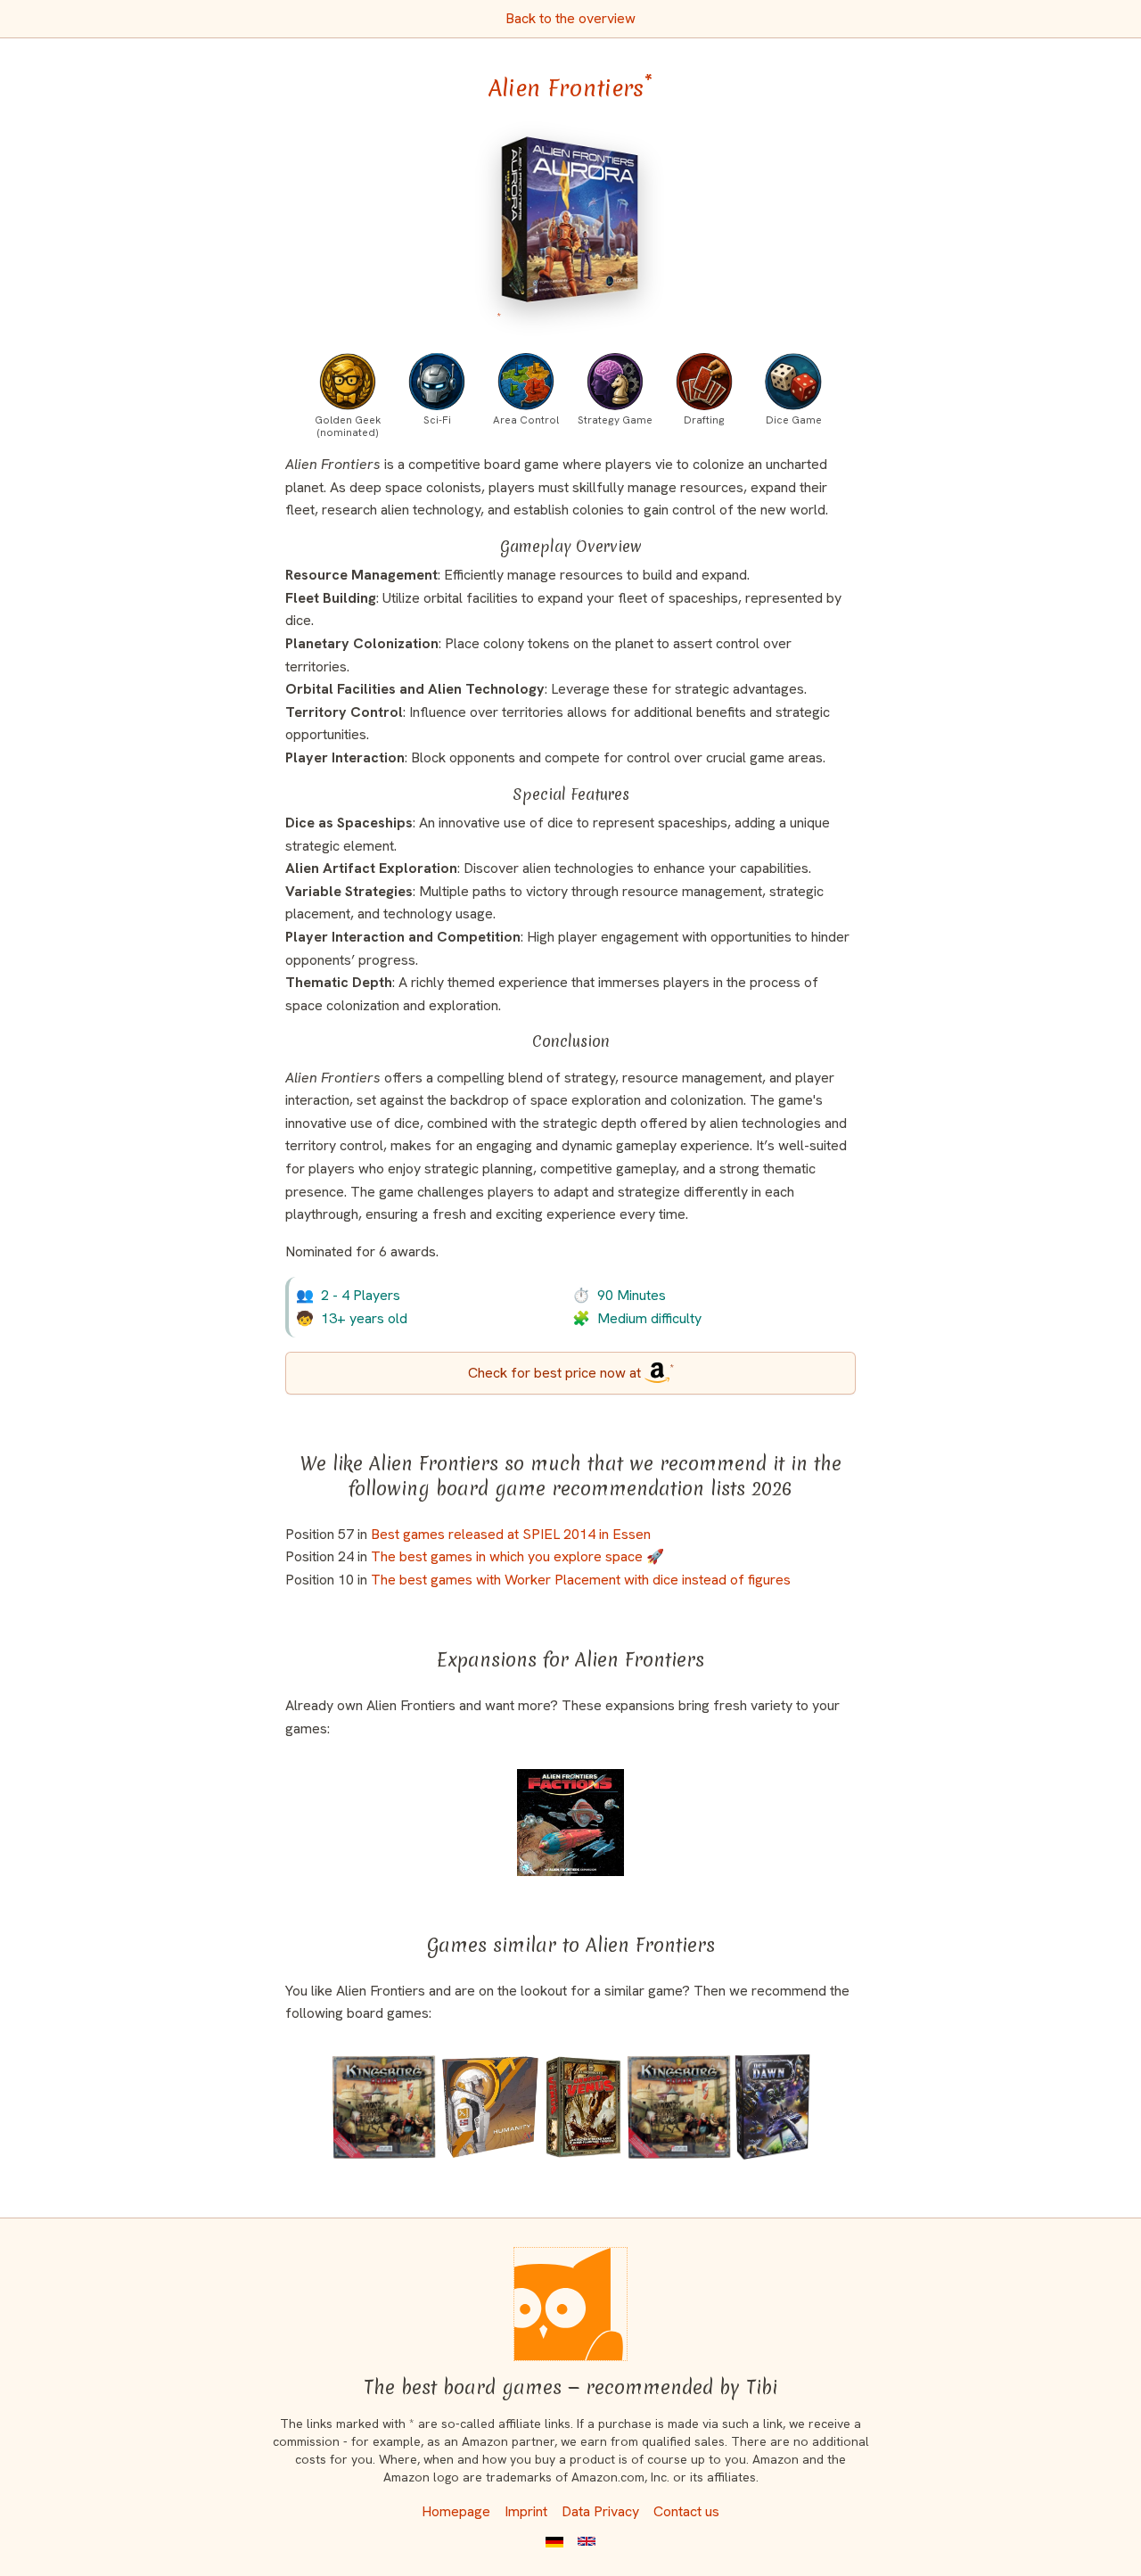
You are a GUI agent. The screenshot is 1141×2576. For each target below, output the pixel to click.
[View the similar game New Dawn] (772, 2107)
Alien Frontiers (570, 88)
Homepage (456, 2511)
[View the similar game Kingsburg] (679, 2107)
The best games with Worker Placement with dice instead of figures (581, 1580)
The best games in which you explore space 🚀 (517, 1556)
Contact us (686, 2511)
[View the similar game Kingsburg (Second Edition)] (384, 2107)
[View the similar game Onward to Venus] (584, 2107)
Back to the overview (570, 18)
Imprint (526, 2511)
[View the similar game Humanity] (490, 2107)
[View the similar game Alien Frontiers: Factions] (571, 1823)
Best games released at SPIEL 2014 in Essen (511, 1534)
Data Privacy (600, 2511)
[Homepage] (570, 2304)
